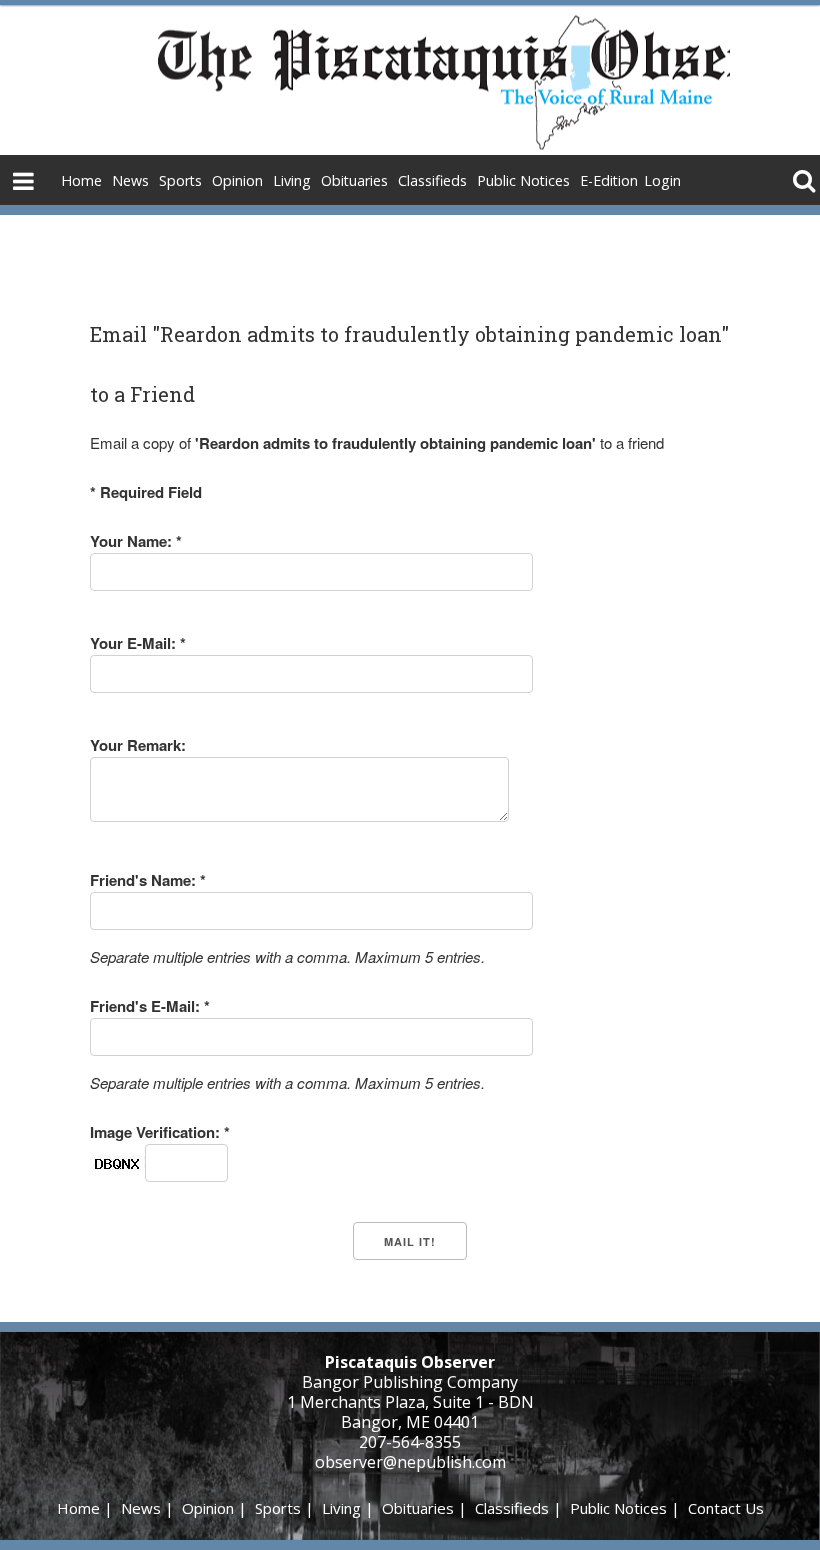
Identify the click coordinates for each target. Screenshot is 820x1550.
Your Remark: (138, 745)
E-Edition (609, 180)
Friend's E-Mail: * (150, 1006)
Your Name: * (136, 541)
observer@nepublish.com (410, 1462)
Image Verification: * (160, 1132)
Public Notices (523, 180)
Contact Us (726, 1508)
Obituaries (354, 180)
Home (81, 180)
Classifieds (432, 180)
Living (292, 180)
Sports (180, 180)
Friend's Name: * (148, 880)
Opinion (237, 180)
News (130, 180)
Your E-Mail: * (138, 643)
